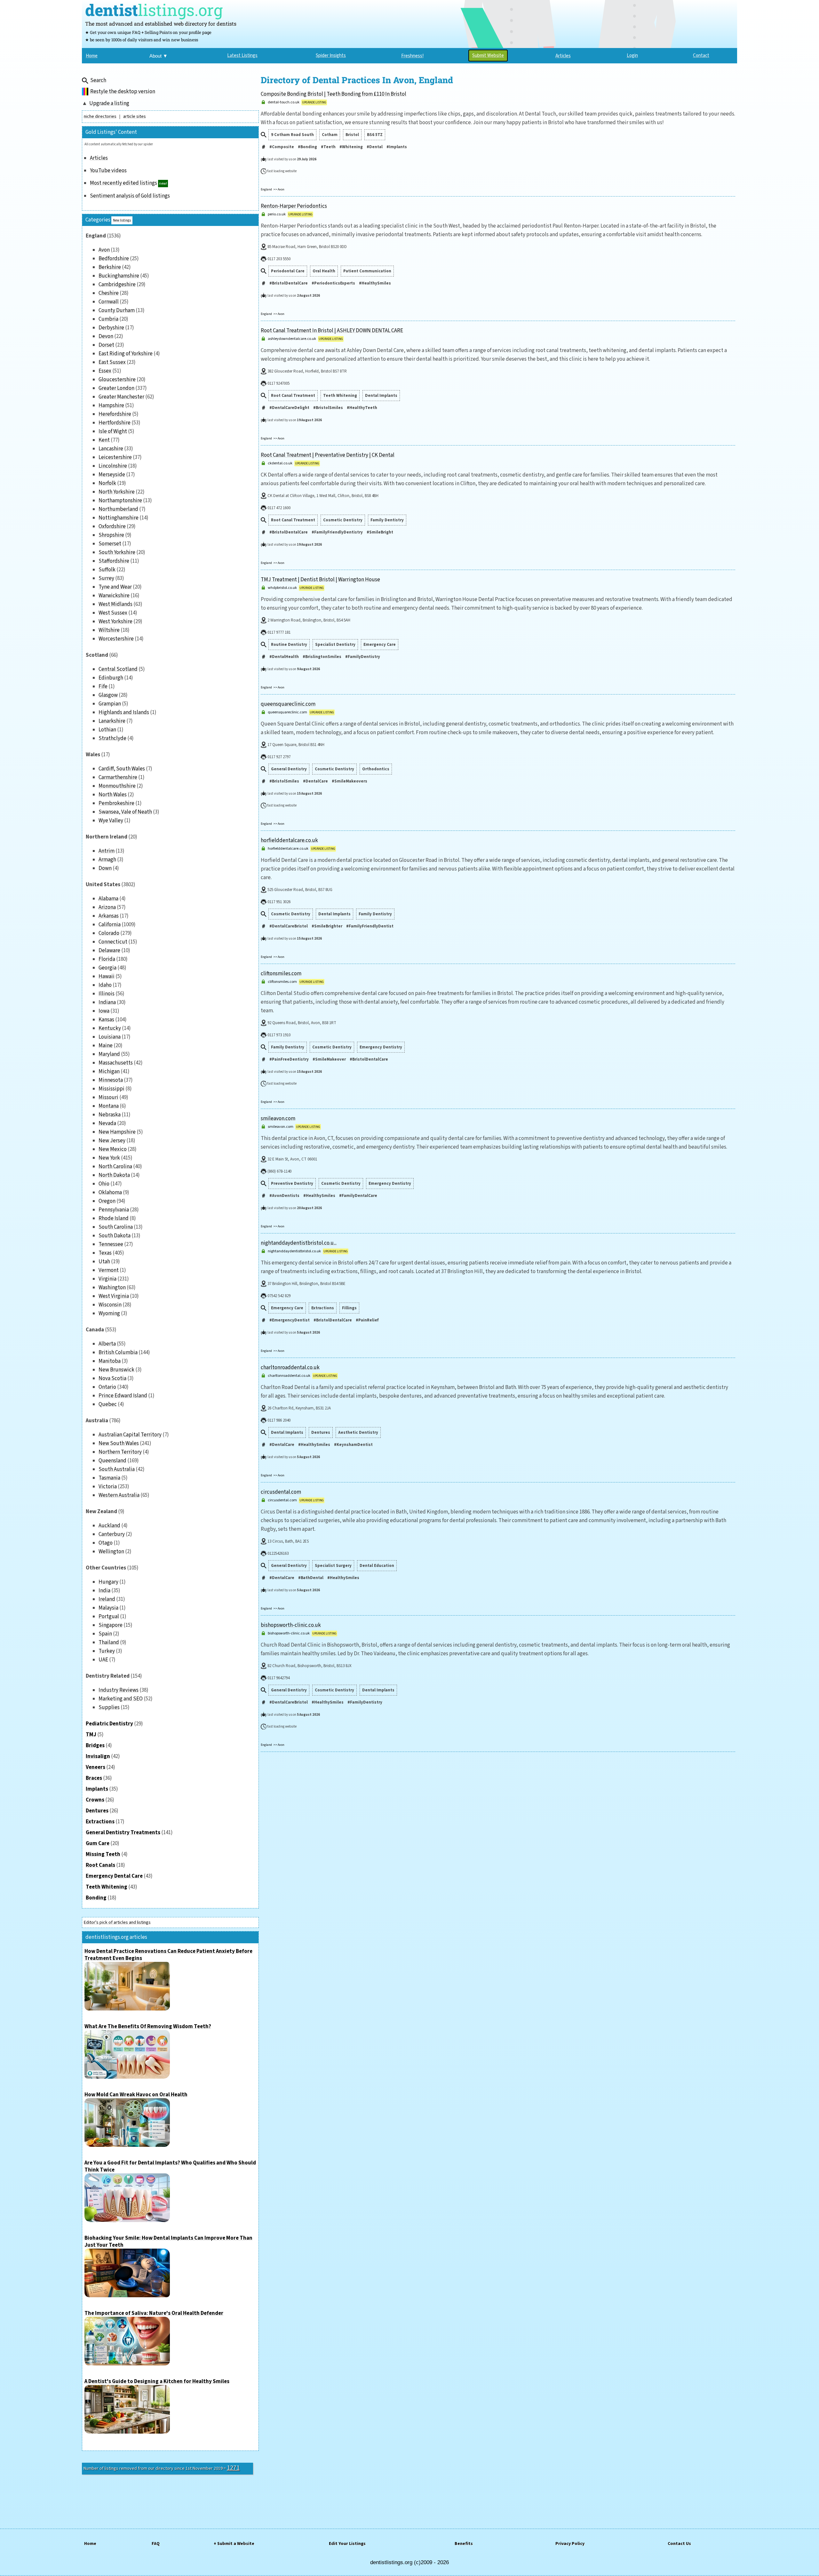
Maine (106, 1046)
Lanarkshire (112, 721)
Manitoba (110, 1361)
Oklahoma (110, 1192)
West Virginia (114, 1296)
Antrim (107, 851)
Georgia (107, 968)
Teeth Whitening (107, 1887)
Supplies (109, 1707)
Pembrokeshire (116, 803)
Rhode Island (114, 1218)
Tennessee (111, 1244)
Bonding (96, 1898)
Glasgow (108, 695)
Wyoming (109, 1313)
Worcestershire (116, 639)
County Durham (117, 310)
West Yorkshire (115, 622)
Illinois (107, 994)
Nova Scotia (112, 1378)
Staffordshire (114, 561)
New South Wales (119, 1443)
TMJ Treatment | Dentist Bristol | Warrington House (320, 580)
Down (105, 868)
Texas (105, 1253)
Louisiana (110, 1037)
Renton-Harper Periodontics (294, 206)
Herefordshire (115, 414)
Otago (106, 1543)
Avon (104, 250)
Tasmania (109, 1478)
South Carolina (116, 1227)
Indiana (107, 1002)
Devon (106, 336)
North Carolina (115, 1167)
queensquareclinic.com (288, 704)
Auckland (109, 1526)
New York (109, 1158)
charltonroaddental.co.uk (290, 1368)
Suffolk (107, 570)
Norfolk (107, 483)
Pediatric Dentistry (109, 1724)
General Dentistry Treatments (123, 1833)
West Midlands (115, 604)
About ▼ (159, 56)
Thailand (109, 1642)
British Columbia (118, 1352)
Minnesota (111, 1080)
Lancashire (111, 449)
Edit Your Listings (347, 2544)
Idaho (105, 985)
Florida (107, 959)
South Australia (117, 1469)
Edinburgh (111, 678)
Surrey (106, 578)
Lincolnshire (113, 466)
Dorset (106, 345)
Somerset (110, 544)
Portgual (109, 1617)
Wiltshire (109, 630)
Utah (104, 1262)
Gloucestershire (117, 380)
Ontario (107, 1387)
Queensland (112, 1461)
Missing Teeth (103, 1854)
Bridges (95, 1745)
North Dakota (114, 1175)
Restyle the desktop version (123, 92)
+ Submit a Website (234, 2544)
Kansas (106, 1020)
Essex (105, 371)
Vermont (109, 1270)
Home (90, 2544)
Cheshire (109, 293)
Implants (97, 1789)
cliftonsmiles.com (281, 974)
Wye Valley (111, 821)
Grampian (110, 704)
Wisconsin (110, 1305)
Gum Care (98, 1843)
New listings (122, 220)
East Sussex (112, 362)
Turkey (107, 1651)
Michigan (109, 1071)
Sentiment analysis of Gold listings (130, 196)
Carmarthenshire (118, 777)
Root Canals (100, 1865)
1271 (233, 2468)
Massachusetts (116, 1063)
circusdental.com (281, 1492)
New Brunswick (116, 1370)
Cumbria (108, 319)
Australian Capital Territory (130, 1435)
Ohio (104, 1184)
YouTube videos (108, 171)
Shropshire (111, 535)
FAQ (156, 2544)
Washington (112, 1288)
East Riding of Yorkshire (126, 354)
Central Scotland (118, 669)
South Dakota (115, 1236)
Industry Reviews (119, 1690)
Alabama (108, 899)
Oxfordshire (112, 526)
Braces (94, 1778)
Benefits (464, 2544)
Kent (104, 440)
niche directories (100, 116)
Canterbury (112, 1534)
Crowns (95, 1800)
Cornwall (109, 302)
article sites (135, 116)
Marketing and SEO (121, 1699)
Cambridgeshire (117, 285)
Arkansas (109, 916)
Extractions (100, 1822)
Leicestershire (115, 457)
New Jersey (112, 1141)
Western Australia (119, 1495)
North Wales (113, 795)
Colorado (109, 933)
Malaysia (108, 1608)
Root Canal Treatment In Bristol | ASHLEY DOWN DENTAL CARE (332, 331)
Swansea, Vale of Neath (125, 812)
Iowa (104, 1011)
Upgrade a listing (109, 103)
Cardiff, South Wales (122, 769)
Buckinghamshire (119, 276)
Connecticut (113, 942)
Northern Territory (120, 1452)
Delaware (109, 951)
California (110, 925)
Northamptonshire (120, 501)
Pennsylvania (114, 1210)
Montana (109, 1106)
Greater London (116, 388)
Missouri (108, 1097)
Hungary (108, 1582)
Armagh (107, 860)
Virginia (107, 1279)
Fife (103, 686)
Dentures (97, 1811)
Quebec (108, 1404)
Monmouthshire (117, 786)
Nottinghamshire (119, 518)
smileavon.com (278, 1119)
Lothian (107, 730)
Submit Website (488, 56)
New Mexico (113, 1149)
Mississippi (111, 1089)
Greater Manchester (121, 397)
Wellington (111, 1552)
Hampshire (111, 405)
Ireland (107, 1599)
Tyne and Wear (115, 587)
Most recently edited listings (123, 183)
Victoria (108, 1487)
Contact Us (679, 2544)
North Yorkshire (117, 492)
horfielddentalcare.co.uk (289, 840)
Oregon (107, 1201)
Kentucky (110, 1028)
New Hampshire (117, 1132)
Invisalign (98, 1756)
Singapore (111, 1625)
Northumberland (118, 509)
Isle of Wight (113, 431)
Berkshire (110, 267)
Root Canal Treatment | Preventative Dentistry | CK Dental (328, 455)
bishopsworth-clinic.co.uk (291, 1625)
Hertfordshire (115, 423)
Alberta (107, 1344)
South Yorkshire (117, 552)
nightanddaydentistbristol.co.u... (299, 1243)
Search (98, 80)
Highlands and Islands (124, 712)
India (104, 1591)
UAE (103, 1660)
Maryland (109, 1054)
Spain (105, 1634)
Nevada (107, 1123)
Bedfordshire (114, 259)
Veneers (95, 1767)
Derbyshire (111, 328)
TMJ (91, 1735)
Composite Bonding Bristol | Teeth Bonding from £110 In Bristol (334, 94)
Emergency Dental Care (114, 1876)
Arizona (107, 907)
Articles (99, 158)
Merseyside (112, 475)
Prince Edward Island (123, 1396)
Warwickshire (114, 596)
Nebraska (110, 1115)
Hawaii (107, 976)
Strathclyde (112, 738)
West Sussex (113, 613)
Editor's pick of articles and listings (117, 1922)
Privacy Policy (570, 2544)
